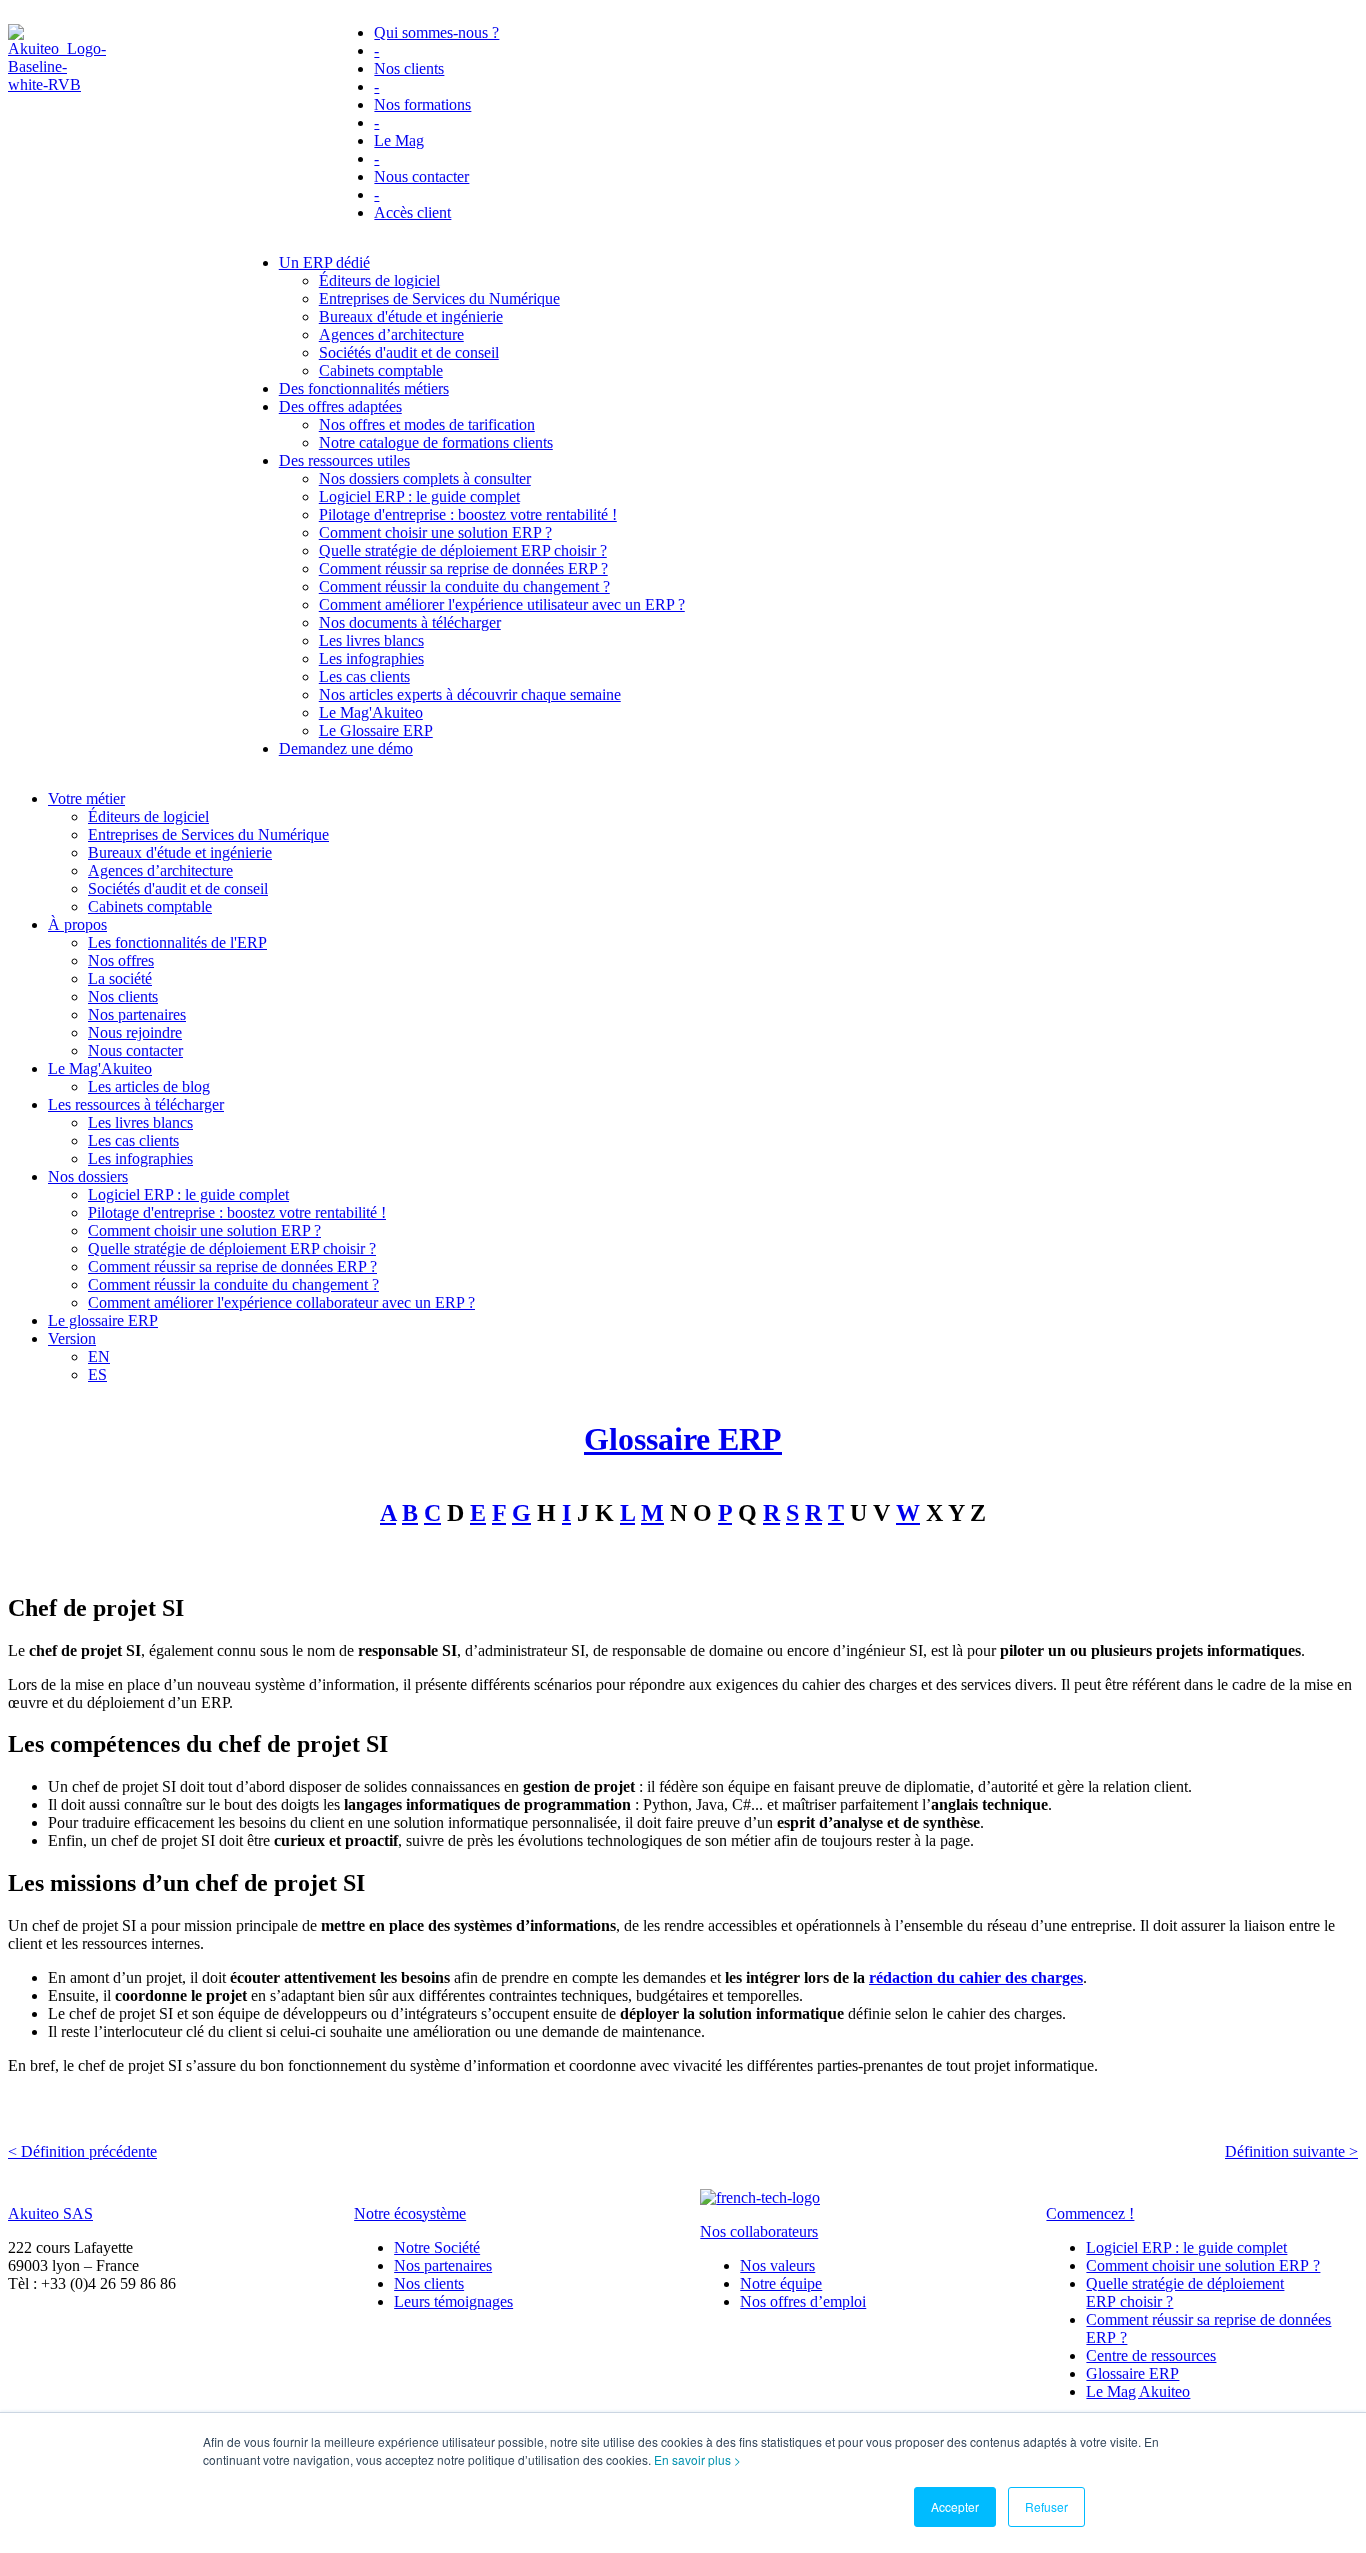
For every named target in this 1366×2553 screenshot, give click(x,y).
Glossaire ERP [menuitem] (1132, 2373)
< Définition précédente (82, 2151)
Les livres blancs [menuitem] (371, 640)
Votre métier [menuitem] (86, 798)
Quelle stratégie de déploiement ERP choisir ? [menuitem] (463, 550)
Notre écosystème (410, 2213)
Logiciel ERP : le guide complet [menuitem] (419, 496)
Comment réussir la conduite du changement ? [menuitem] (464, 586)
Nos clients (429, 2283)
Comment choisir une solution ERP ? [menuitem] (435, 532)
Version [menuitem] (72, 1338)
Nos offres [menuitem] (121, 960)
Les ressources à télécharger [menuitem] (136, 1104)
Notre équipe (781, 2283)
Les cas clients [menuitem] (364, 676)
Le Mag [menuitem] (399, 140)
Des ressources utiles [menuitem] (344, 460)
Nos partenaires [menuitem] (137, 1014)
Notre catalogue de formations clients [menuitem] (436, 442)
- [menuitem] (376, 50)
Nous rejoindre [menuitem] (135, 1032)
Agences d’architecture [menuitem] (391, 334)
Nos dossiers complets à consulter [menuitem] (425, 478)
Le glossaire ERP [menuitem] (103, 1320)
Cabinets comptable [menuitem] (381, 370)
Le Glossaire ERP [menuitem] (376, 730)
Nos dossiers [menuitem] (88, 1176)
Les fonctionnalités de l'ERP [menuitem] (177, 942)
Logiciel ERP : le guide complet (1186, 2247)
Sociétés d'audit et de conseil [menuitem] (409, 352)
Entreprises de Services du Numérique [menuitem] (439, 298)
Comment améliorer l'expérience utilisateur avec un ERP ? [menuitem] (502, 604)
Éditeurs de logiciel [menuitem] (379, 280)
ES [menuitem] (97, 1374)
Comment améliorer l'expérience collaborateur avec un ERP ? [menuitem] (281, 1302)
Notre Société (437, 2247)
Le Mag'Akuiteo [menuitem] (371, 712)
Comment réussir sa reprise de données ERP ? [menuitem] (463, 568)
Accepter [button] (955, 2506)
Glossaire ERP (683, 1439)
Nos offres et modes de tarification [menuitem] (427, 424)
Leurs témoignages (453, 2301)
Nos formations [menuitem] (422, 104)
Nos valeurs (777, 2265)
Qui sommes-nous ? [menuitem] (436, 32)
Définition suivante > (1291, 2151)
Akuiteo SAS (50, 2213)
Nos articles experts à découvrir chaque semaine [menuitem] (470, 694)
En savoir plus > (697, 2459)
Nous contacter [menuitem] (421, 176)
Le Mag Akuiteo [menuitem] (1138, 2391)
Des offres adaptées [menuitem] (340, 406)
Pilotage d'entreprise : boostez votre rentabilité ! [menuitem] (468, 514)
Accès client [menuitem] (412, 212)
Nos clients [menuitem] (409, 68)
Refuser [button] (1046, 2506)
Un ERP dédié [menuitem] (324, 262)
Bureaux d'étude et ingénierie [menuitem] (411, 316)
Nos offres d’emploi (803, 2301)
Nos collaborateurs (759, 2231)
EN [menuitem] (99, 1356)
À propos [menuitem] (77, 924)
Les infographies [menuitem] (371, 658)
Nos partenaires (443, 2265)
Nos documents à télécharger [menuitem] (410, 622)
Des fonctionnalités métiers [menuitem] (364, 388)
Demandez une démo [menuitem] (346, 748)
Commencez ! (1090, 2213)
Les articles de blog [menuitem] (149, 1086)
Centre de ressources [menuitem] (1151, 2355)
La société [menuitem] (120, 978)
